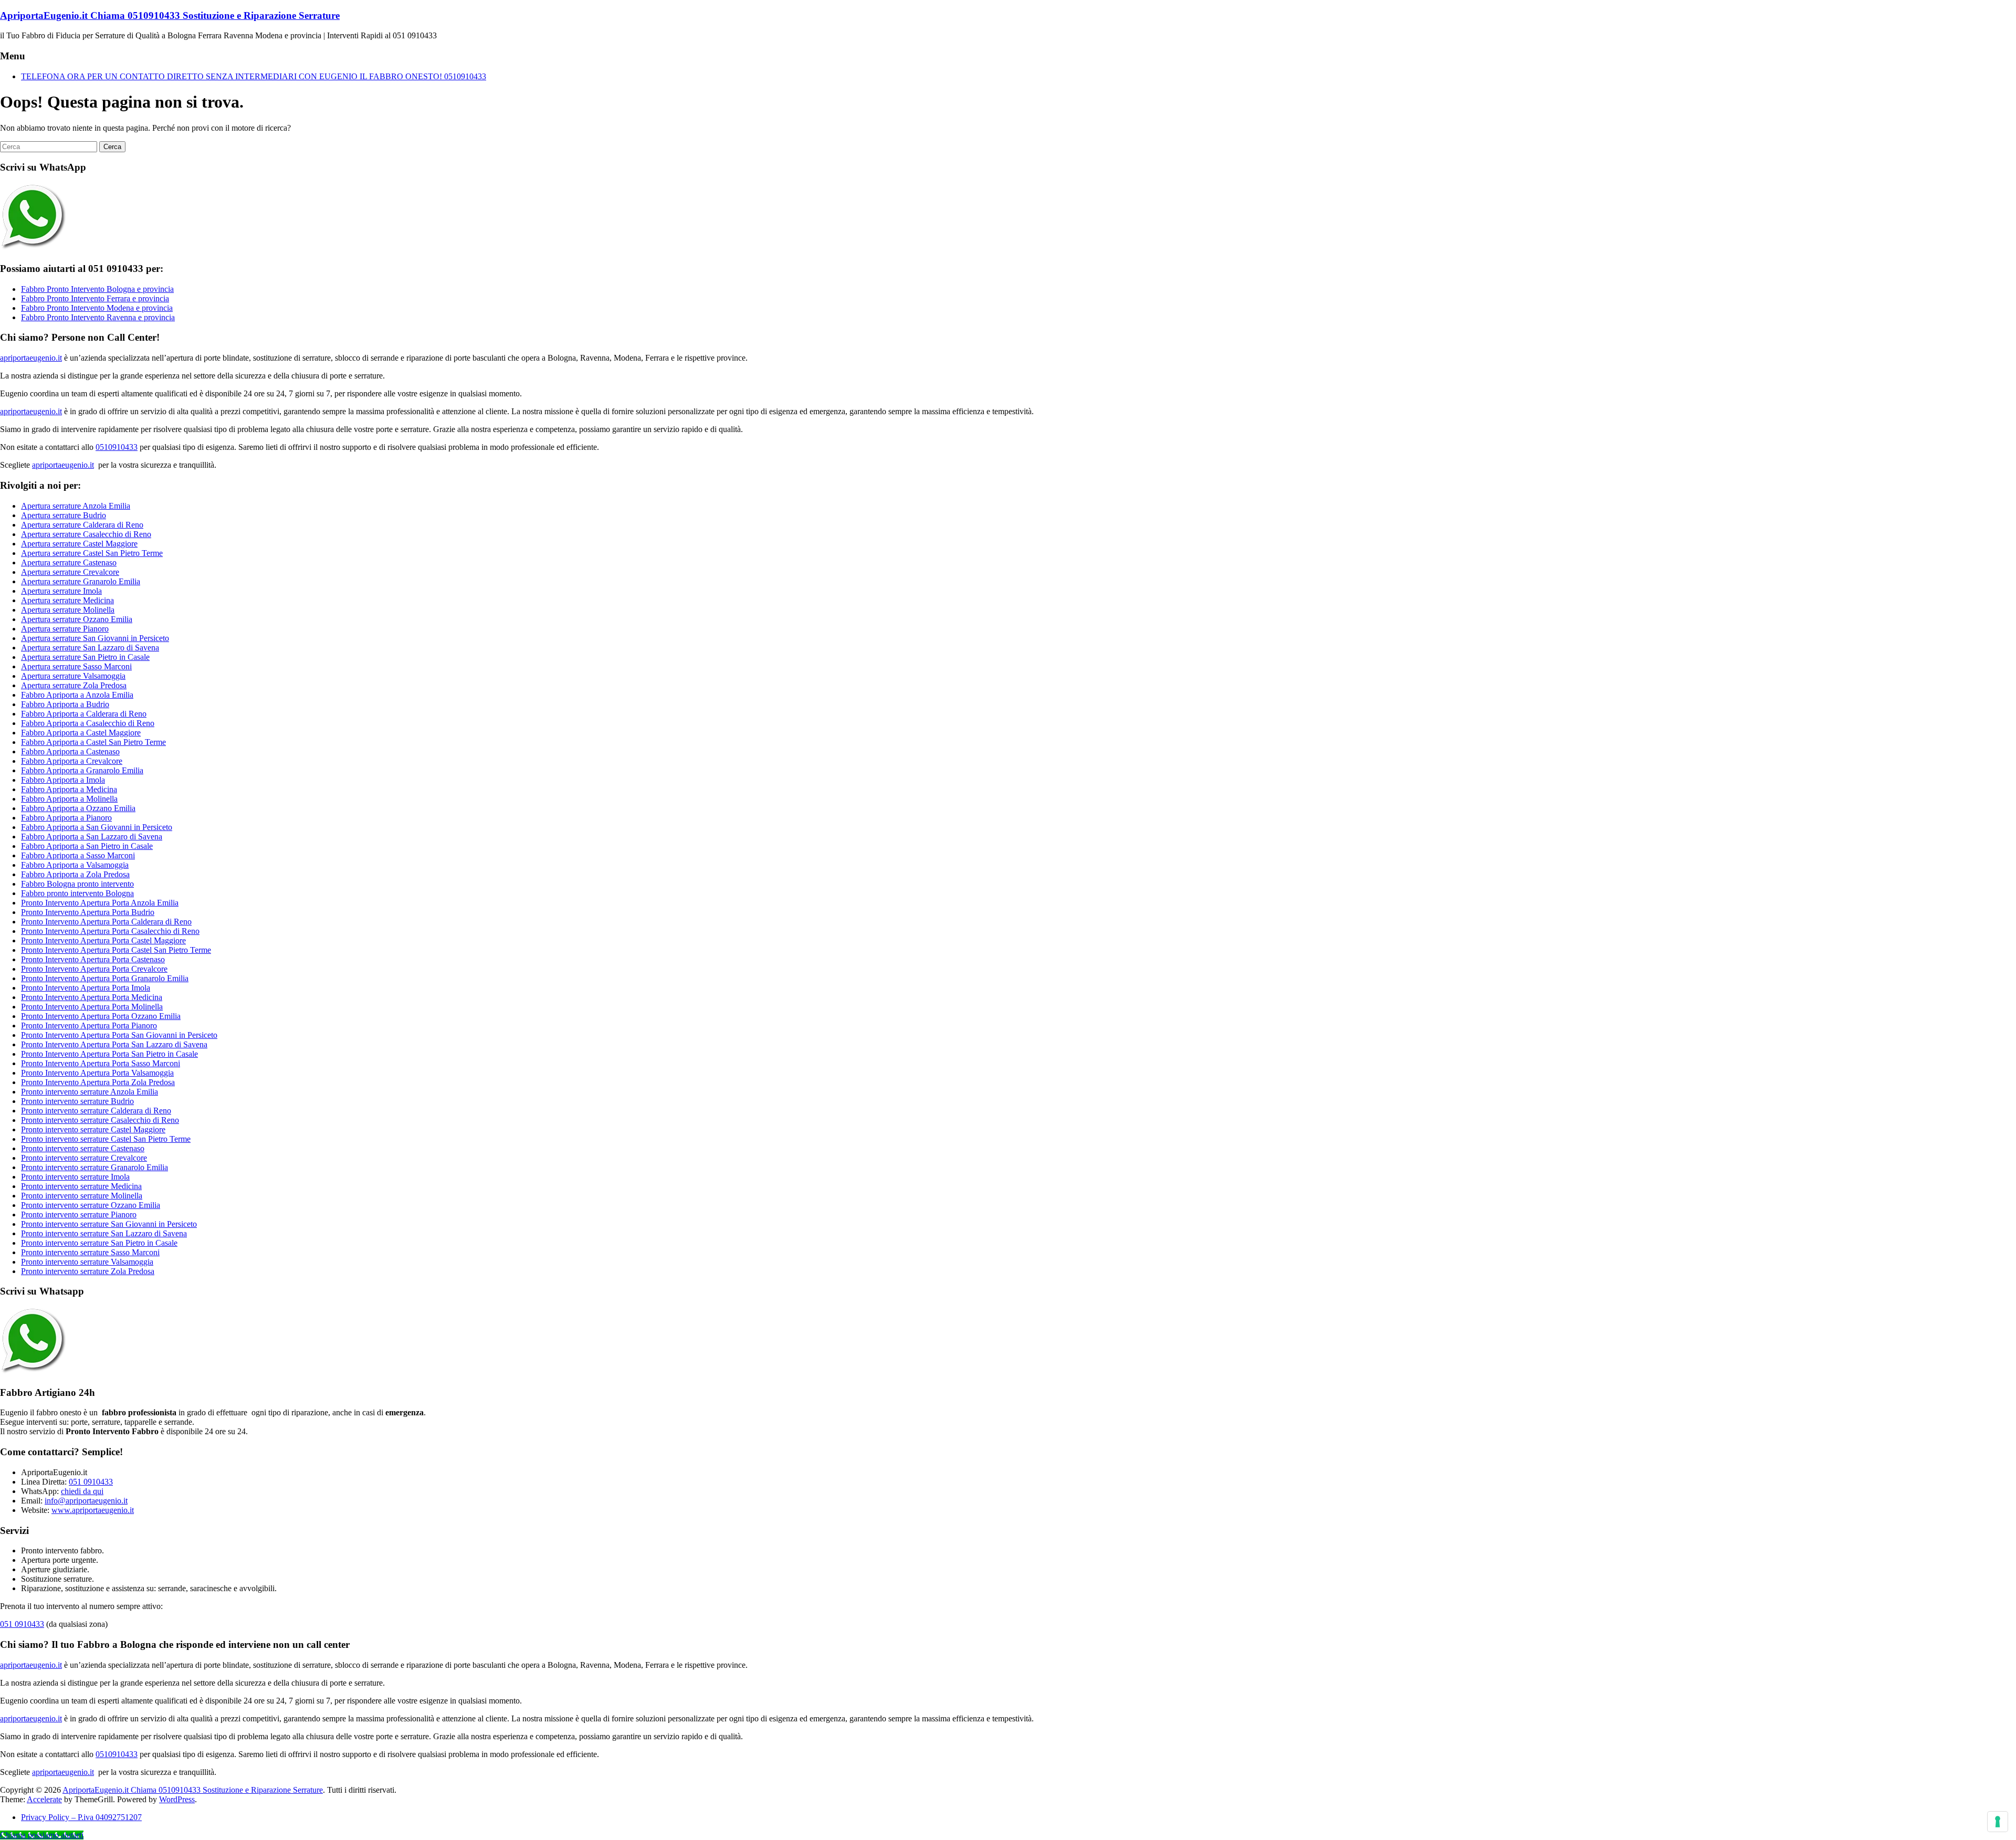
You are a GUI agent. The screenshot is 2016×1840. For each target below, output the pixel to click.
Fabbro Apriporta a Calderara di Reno (84, 714)
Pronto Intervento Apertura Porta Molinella (92, 1007)
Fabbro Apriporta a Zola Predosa (75, 874)
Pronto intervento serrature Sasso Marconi (90, 1252)
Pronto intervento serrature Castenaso (83, 1148)
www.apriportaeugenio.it (93, 1510)
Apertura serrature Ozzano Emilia (77, 619)
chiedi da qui (82, 1491)
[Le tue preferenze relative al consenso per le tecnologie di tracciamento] (1998, 1822)
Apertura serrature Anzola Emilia (76, 506)
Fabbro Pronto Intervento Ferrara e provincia (95, 298)
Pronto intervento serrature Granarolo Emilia (94, 1167)
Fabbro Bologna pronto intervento (77, 884)
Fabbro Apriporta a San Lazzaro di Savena (92, 837)
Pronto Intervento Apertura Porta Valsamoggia (97, 1073)
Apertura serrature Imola (61, 591)
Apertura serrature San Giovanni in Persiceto (95, 638)
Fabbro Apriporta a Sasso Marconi (78, 855)
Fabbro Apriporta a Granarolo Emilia (82, 770)
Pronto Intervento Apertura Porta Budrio (88, 912)
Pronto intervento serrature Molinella (82, 1196)
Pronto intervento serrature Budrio (77, 1101)
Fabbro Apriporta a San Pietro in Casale (87, 846)
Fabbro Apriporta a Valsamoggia (75, 865)
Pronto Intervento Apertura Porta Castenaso (93, 959)
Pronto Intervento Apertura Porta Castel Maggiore (103, 940)
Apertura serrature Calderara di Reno (82, 525)
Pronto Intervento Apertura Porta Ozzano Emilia (101, 1016)
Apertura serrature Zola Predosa (74, 685)
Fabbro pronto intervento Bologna (77, 893)
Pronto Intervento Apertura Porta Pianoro (89, 1026)
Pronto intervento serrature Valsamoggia (87, 1262)
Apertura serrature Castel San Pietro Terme (92, 553)
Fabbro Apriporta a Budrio (65, 704)
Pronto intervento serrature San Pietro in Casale (99, 1243)
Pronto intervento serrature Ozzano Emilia (91, 1205)
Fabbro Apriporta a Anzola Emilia (77, 695)
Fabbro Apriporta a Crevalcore (72, 761)
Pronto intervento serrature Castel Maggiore (93, 1129)
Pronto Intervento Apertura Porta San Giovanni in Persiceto (119, 1035)
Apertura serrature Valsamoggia (73, 676)
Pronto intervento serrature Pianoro (79, 1215)
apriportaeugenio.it (31, 358)
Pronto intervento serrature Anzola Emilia (90, 1092)
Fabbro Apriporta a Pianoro (66, 818)
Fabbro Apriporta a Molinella (69, 799)
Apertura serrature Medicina (67, 600)
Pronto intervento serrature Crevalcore (84, 1158)
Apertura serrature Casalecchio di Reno (86, 534)
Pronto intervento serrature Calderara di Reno (96, 1111)
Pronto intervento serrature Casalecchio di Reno (100, 1120)
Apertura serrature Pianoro (65, 629)
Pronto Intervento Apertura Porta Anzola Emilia (100, 903)
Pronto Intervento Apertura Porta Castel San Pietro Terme (116, 950)
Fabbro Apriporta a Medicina (69, 789)
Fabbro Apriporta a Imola (63, 780)
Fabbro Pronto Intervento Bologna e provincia (97, 289)
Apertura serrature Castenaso (69, 562)
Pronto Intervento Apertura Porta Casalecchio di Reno (110, 931)
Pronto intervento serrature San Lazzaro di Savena (104, 1233)
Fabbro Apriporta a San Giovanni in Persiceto (97, 827)
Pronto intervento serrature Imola (75, 1177)
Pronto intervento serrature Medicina (81, 1186)
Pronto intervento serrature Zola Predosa (88, 1271)
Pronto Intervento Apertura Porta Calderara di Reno (106, 922)
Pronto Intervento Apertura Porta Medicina (92, 997)
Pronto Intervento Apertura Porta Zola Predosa (98, 1082)
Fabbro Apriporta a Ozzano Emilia (78, 808)
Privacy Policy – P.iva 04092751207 (81, 1817)
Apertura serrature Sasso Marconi (76, 666)
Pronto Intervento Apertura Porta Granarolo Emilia (105, 978)
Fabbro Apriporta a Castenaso (70, 751)
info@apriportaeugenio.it (86, 1501)
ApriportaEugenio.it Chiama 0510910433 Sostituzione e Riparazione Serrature (170, 15)
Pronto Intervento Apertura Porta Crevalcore (94, 969)
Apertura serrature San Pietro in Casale (85, 657)
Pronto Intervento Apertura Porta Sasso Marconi (101, 1063)
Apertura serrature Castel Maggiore (79, 544)
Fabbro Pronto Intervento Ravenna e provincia (98, 317)
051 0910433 (91, 1482)
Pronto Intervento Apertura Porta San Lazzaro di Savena (114, 1044)
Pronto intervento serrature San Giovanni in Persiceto (109, 1224)
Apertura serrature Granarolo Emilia (81, 581)
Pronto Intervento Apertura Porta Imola (86, 988)
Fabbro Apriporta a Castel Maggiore (81, 733)
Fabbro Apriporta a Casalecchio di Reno (88, 723)
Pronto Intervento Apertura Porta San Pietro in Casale (109, 1054)
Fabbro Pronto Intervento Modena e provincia (97, 308)
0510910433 (117, 447)
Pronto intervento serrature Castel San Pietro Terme (106, 1139)
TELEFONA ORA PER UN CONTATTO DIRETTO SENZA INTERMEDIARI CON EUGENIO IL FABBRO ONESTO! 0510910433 (254, 76)
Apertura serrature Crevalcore (70, 572)
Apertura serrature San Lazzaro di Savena (90, 648)
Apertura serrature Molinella (68, 610)
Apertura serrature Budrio (64, 515)
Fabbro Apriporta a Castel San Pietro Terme (93, 742)
